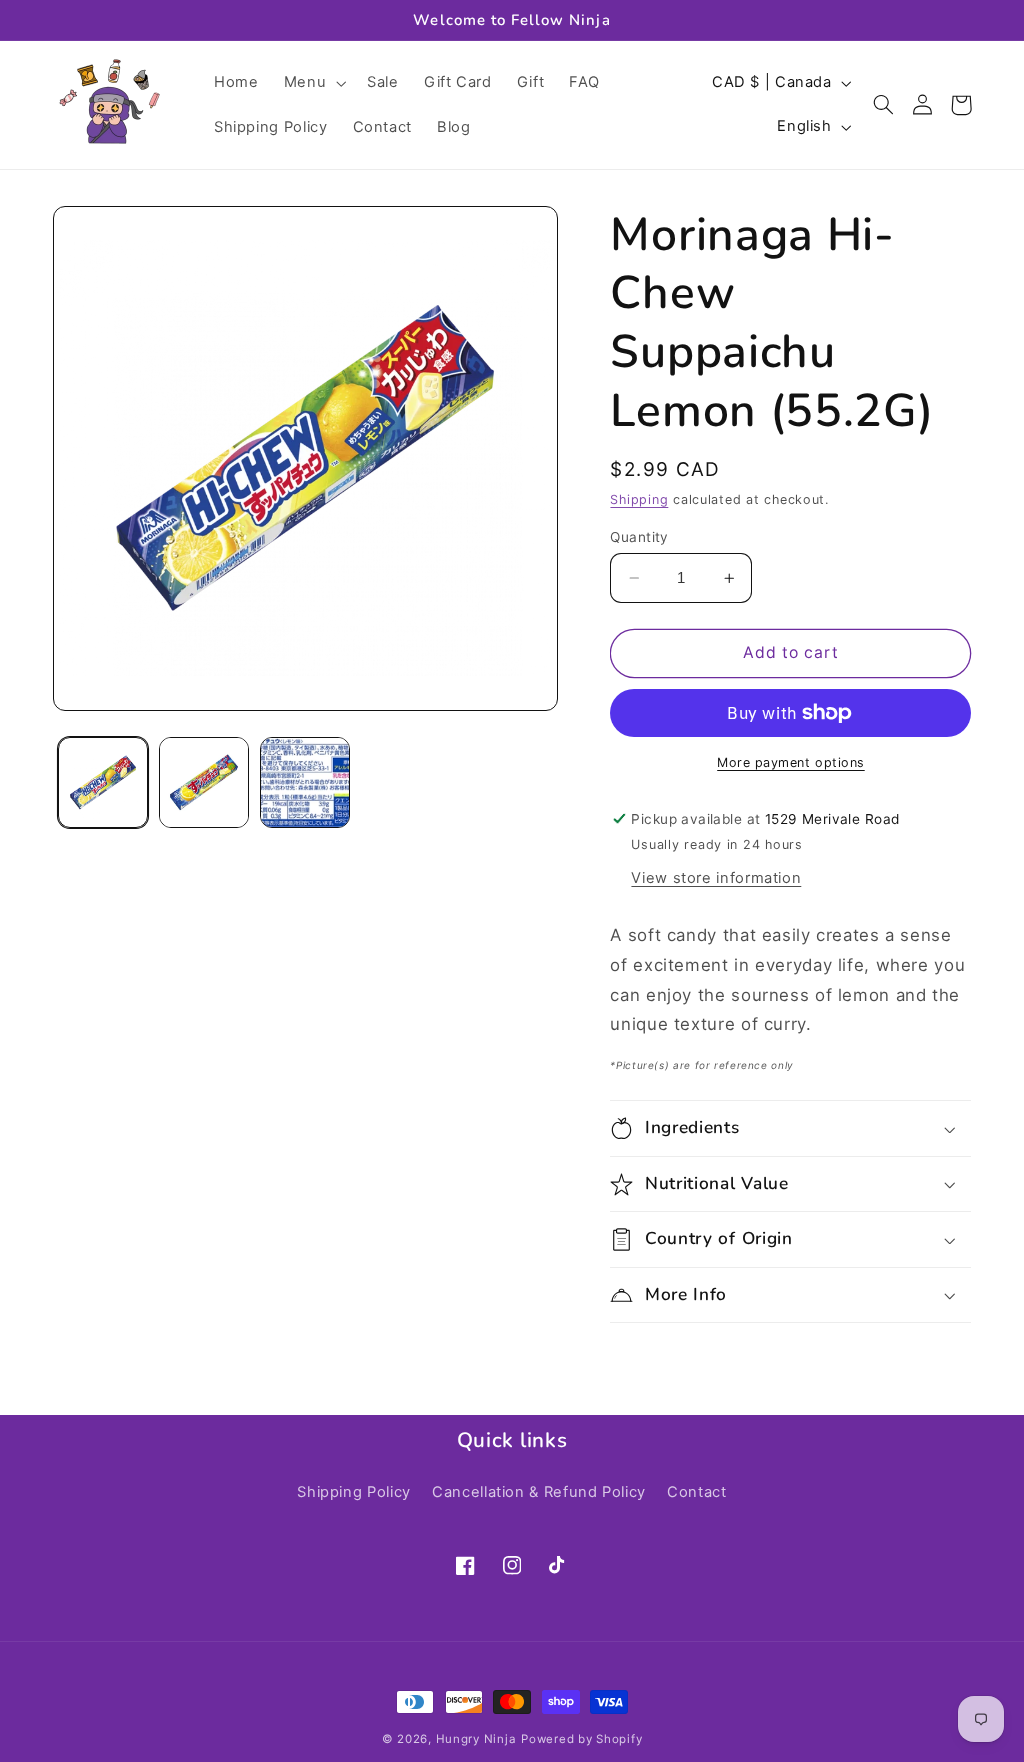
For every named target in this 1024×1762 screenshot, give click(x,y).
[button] (312, 83)
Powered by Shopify (581, 1739)
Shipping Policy (353, 1492)
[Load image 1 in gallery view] (103, 782)
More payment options (791, 762)
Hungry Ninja (476, 1739)
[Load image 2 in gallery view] (204, 782)
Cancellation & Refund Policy (539, 1492)
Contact (696, 1492)
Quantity (639, 537)
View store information (716, 878)
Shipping (639, 499)
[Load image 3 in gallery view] (305, 782)
